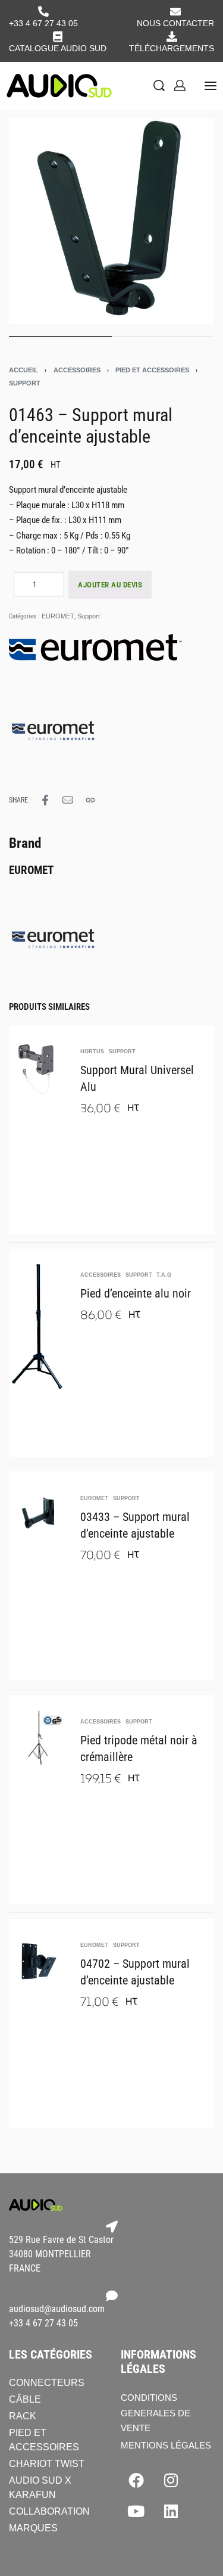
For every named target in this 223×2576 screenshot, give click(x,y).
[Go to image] (60, 337)
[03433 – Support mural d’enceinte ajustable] (39, 1514)
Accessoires (77, 370)
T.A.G (164, 1275)
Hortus (92, 1052)
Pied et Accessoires (152, 370)
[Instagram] (171, 2480)
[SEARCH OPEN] (159, 85)
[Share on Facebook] (45, 800)
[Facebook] (136, 2480)
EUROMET (58, 616)
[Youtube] (136, 2511)
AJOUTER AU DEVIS (110, 585)
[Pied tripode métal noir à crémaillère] (39, 1737)
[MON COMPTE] (180, 85)
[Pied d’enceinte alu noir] (39, 1326)
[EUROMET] (54, 726)
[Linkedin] (171, 2511)
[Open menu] (211, 86)
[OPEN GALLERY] (111, 221)
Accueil (23, 370)
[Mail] (68, 800)
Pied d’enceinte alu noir (136, 1293)
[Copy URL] (90, 800)
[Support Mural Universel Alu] (39, 1067)
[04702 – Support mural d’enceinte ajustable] (39, 1961)
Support (25, 383)
